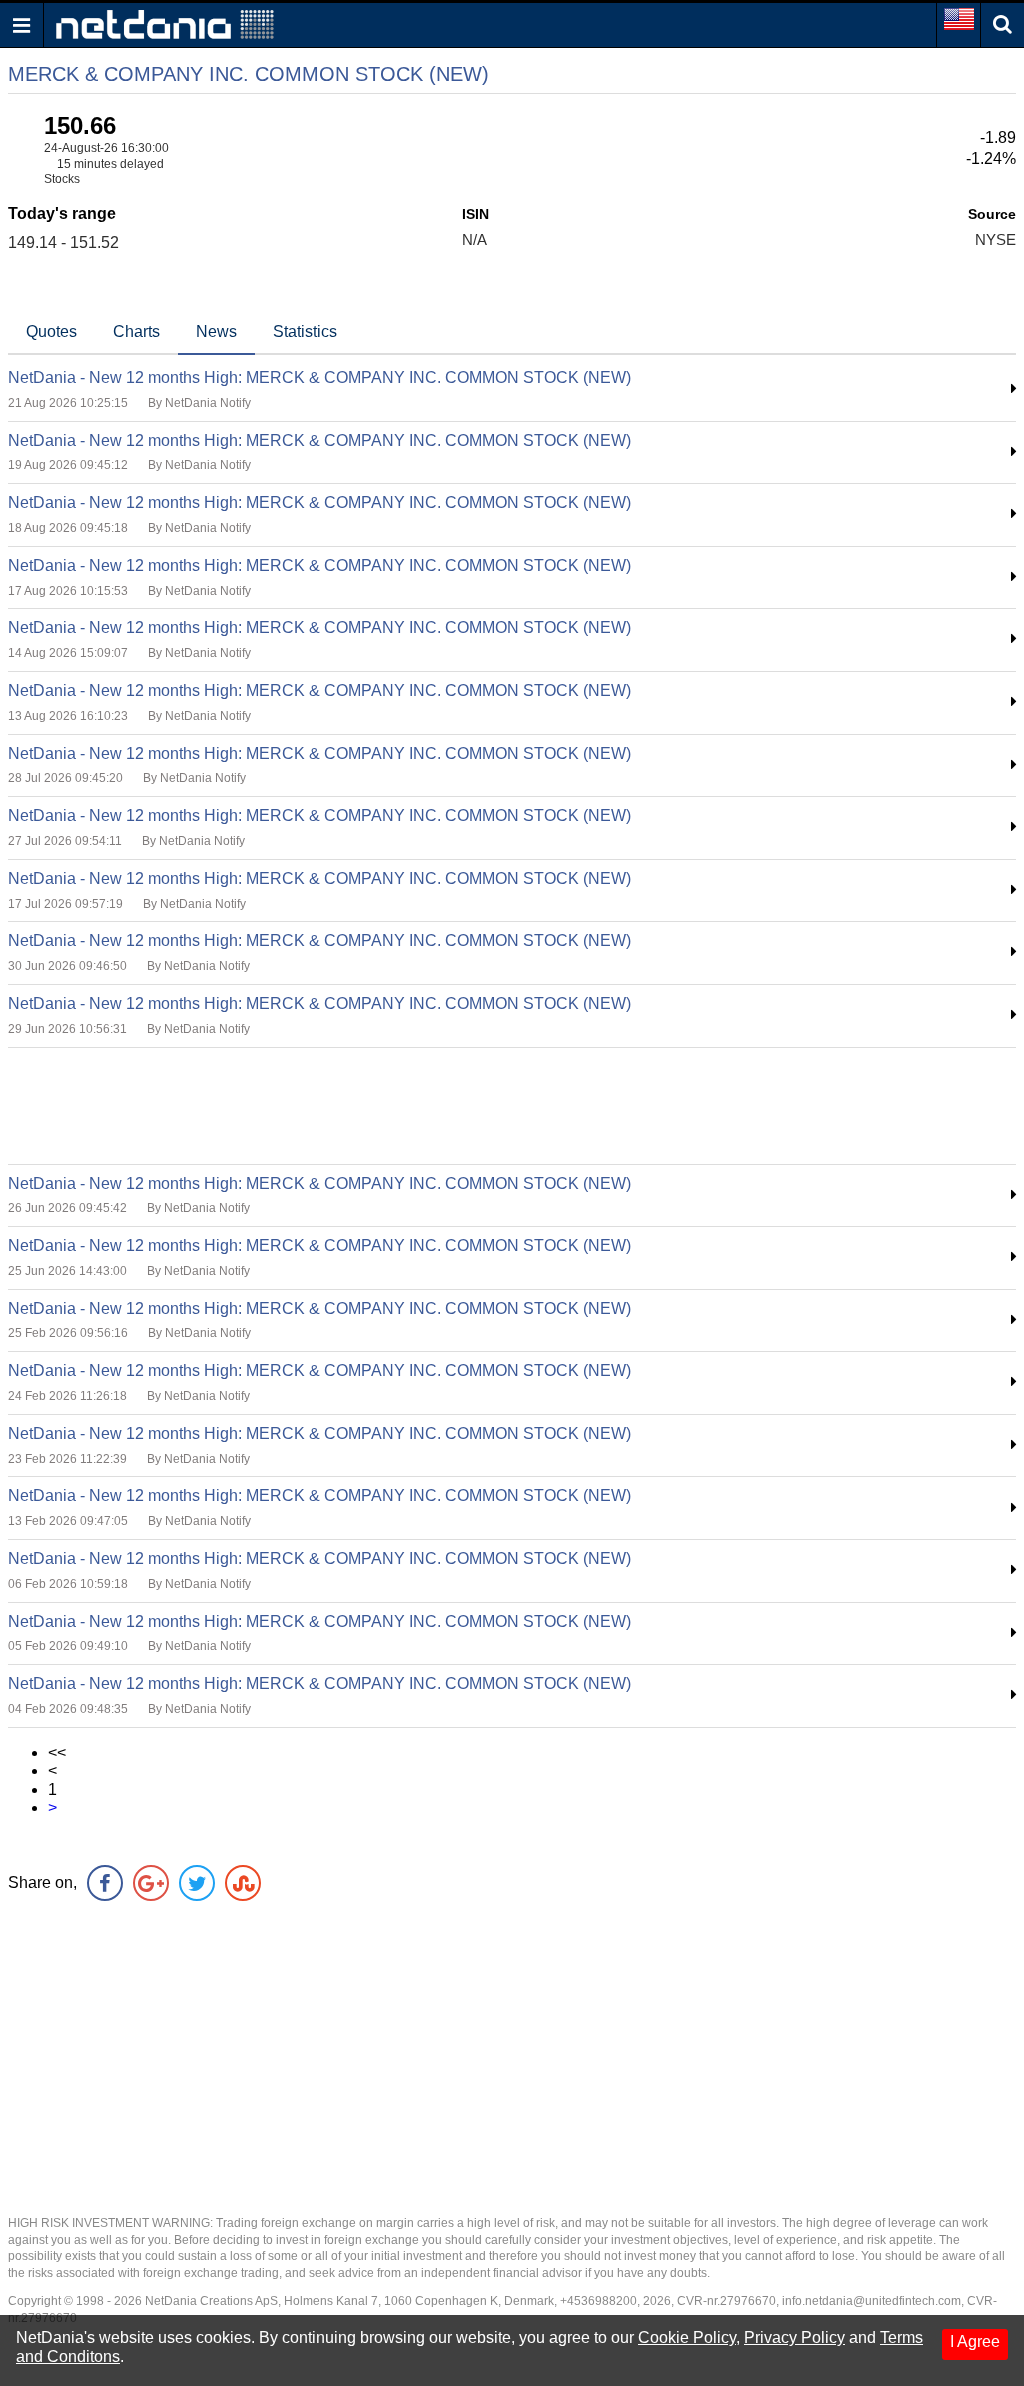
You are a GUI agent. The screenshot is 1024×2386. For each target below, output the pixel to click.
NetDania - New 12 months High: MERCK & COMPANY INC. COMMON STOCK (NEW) (319, 377)
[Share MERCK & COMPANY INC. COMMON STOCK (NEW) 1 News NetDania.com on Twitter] (197, 1883)
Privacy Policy (794, 2337)
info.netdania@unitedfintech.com (871, 2301)
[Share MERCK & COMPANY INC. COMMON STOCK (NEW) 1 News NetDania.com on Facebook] (105, 1883)
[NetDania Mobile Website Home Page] (165, 23)
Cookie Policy (687, 2337)
